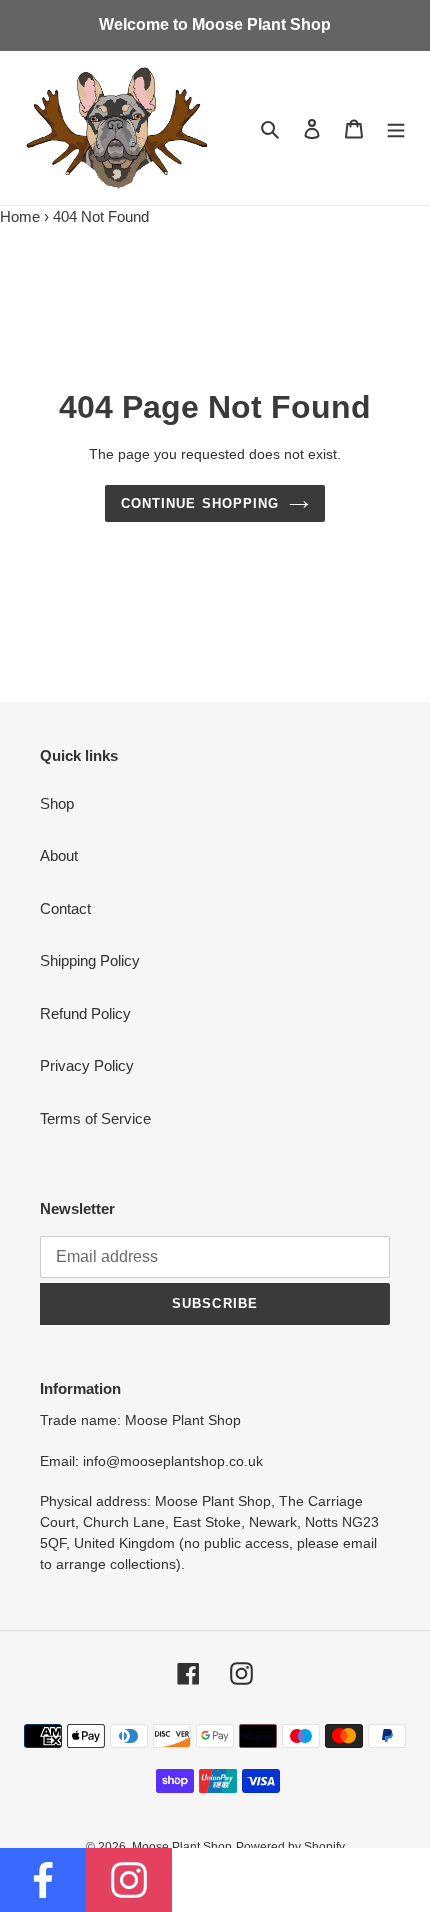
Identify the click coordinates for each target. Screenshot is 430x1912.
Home (20, 216)
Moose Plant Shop (182, 1847)
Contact (65, 908)
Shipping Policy (90, 960)
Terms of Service (95, 1118)
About (59, 855)
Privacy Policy (87, 1065)
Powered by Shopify (290, 1847)
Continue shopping (200, 503)
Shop (57, 803)
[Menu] (396, 128)
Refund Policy (85, 1013)
